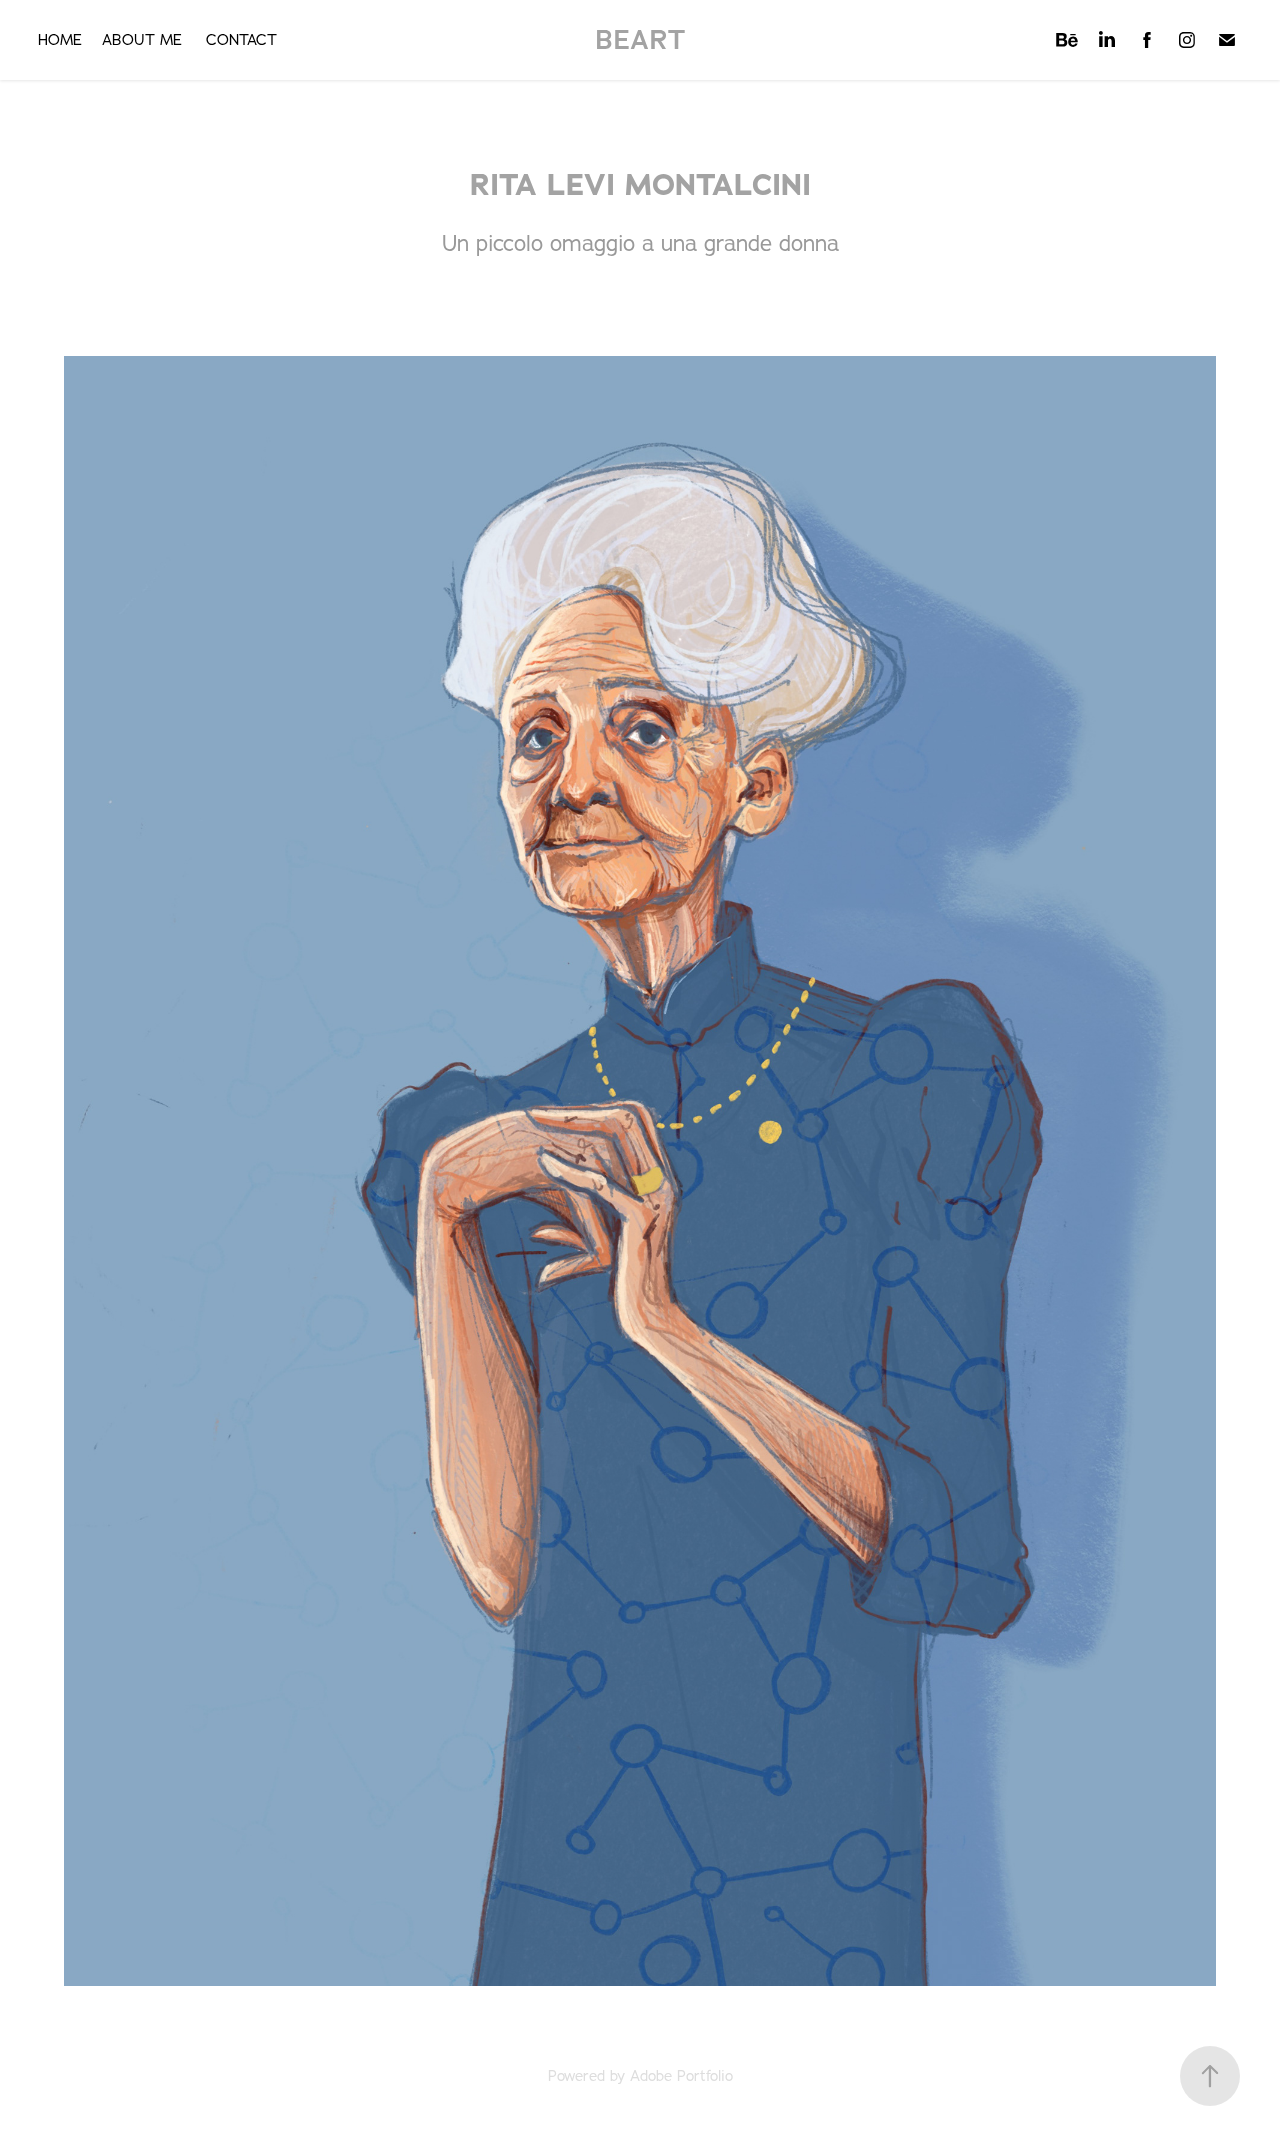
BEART (640, 39)
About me (142, 39)
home (60, 39)
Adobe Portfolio (681, 2075)
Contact (241, 39)
